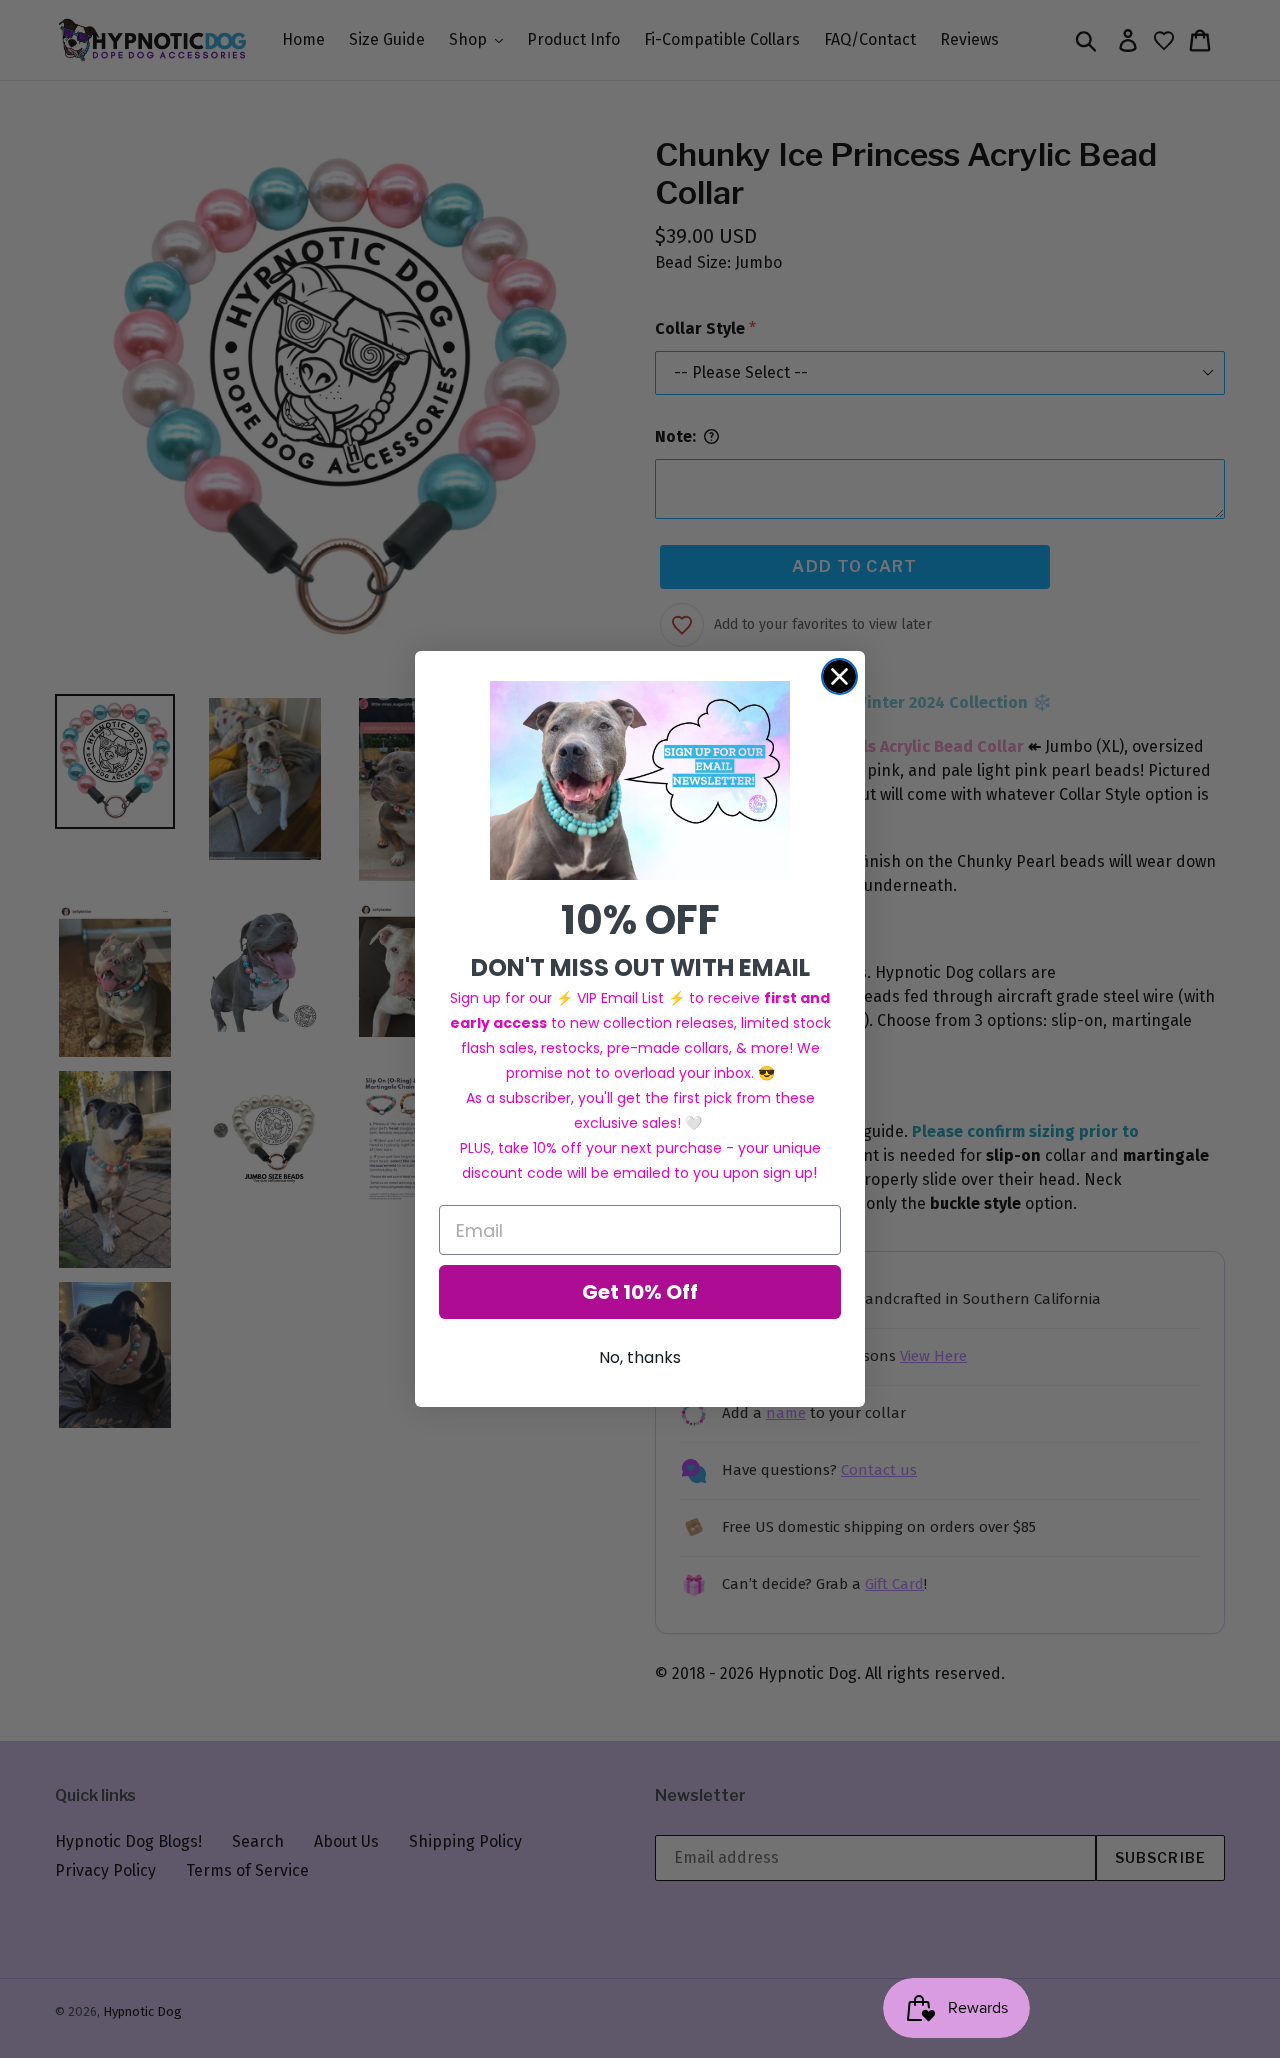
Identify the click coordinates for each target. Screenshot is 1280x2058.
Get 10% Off (640, 1292)
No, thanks (640, 1357)
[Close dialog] (839, 676)
